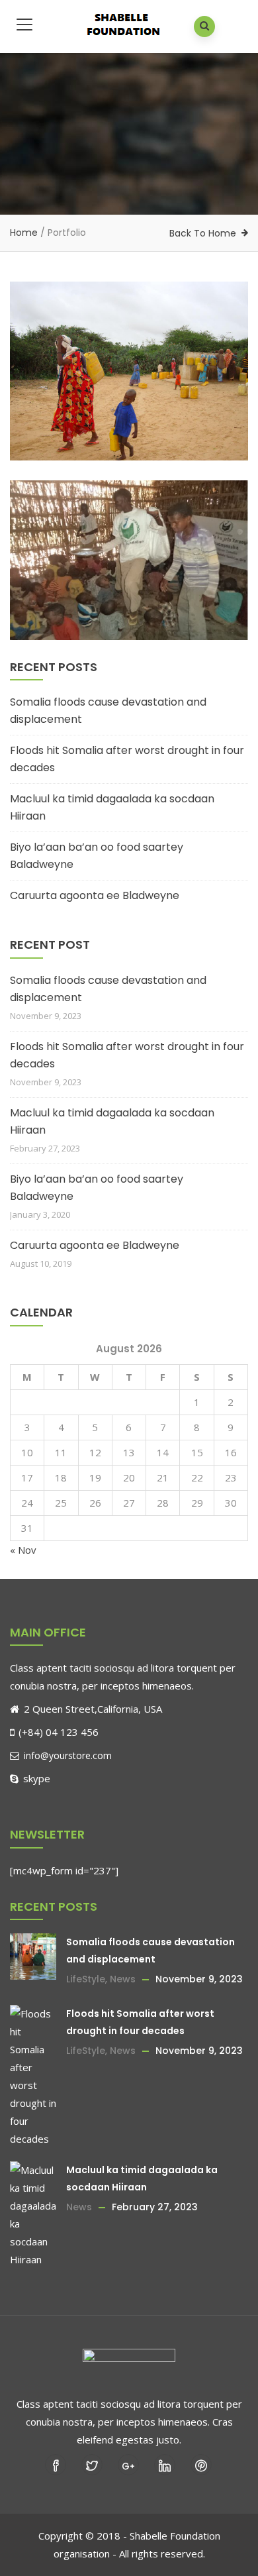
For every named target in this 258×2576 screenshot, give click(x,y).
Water (78, 449)
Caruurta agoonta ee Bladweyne (95, 895)
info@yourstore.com (66, 1755)
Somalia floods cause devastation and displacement (108, 711)
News (123, 1979)
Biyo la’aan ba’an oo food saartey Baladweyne (97, 856)
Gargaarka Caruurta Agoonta (119, 590)
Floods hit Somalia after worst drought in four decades (127, 759)
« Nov (23, 1550)
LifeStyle (86, 1979)
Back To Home (203, 233)
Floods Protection (67, 628)
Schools (45, 449)
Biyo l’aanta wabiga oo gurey (120, 410)
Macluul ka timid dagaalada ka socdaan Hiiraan (112, 807)
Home (24, 233)
